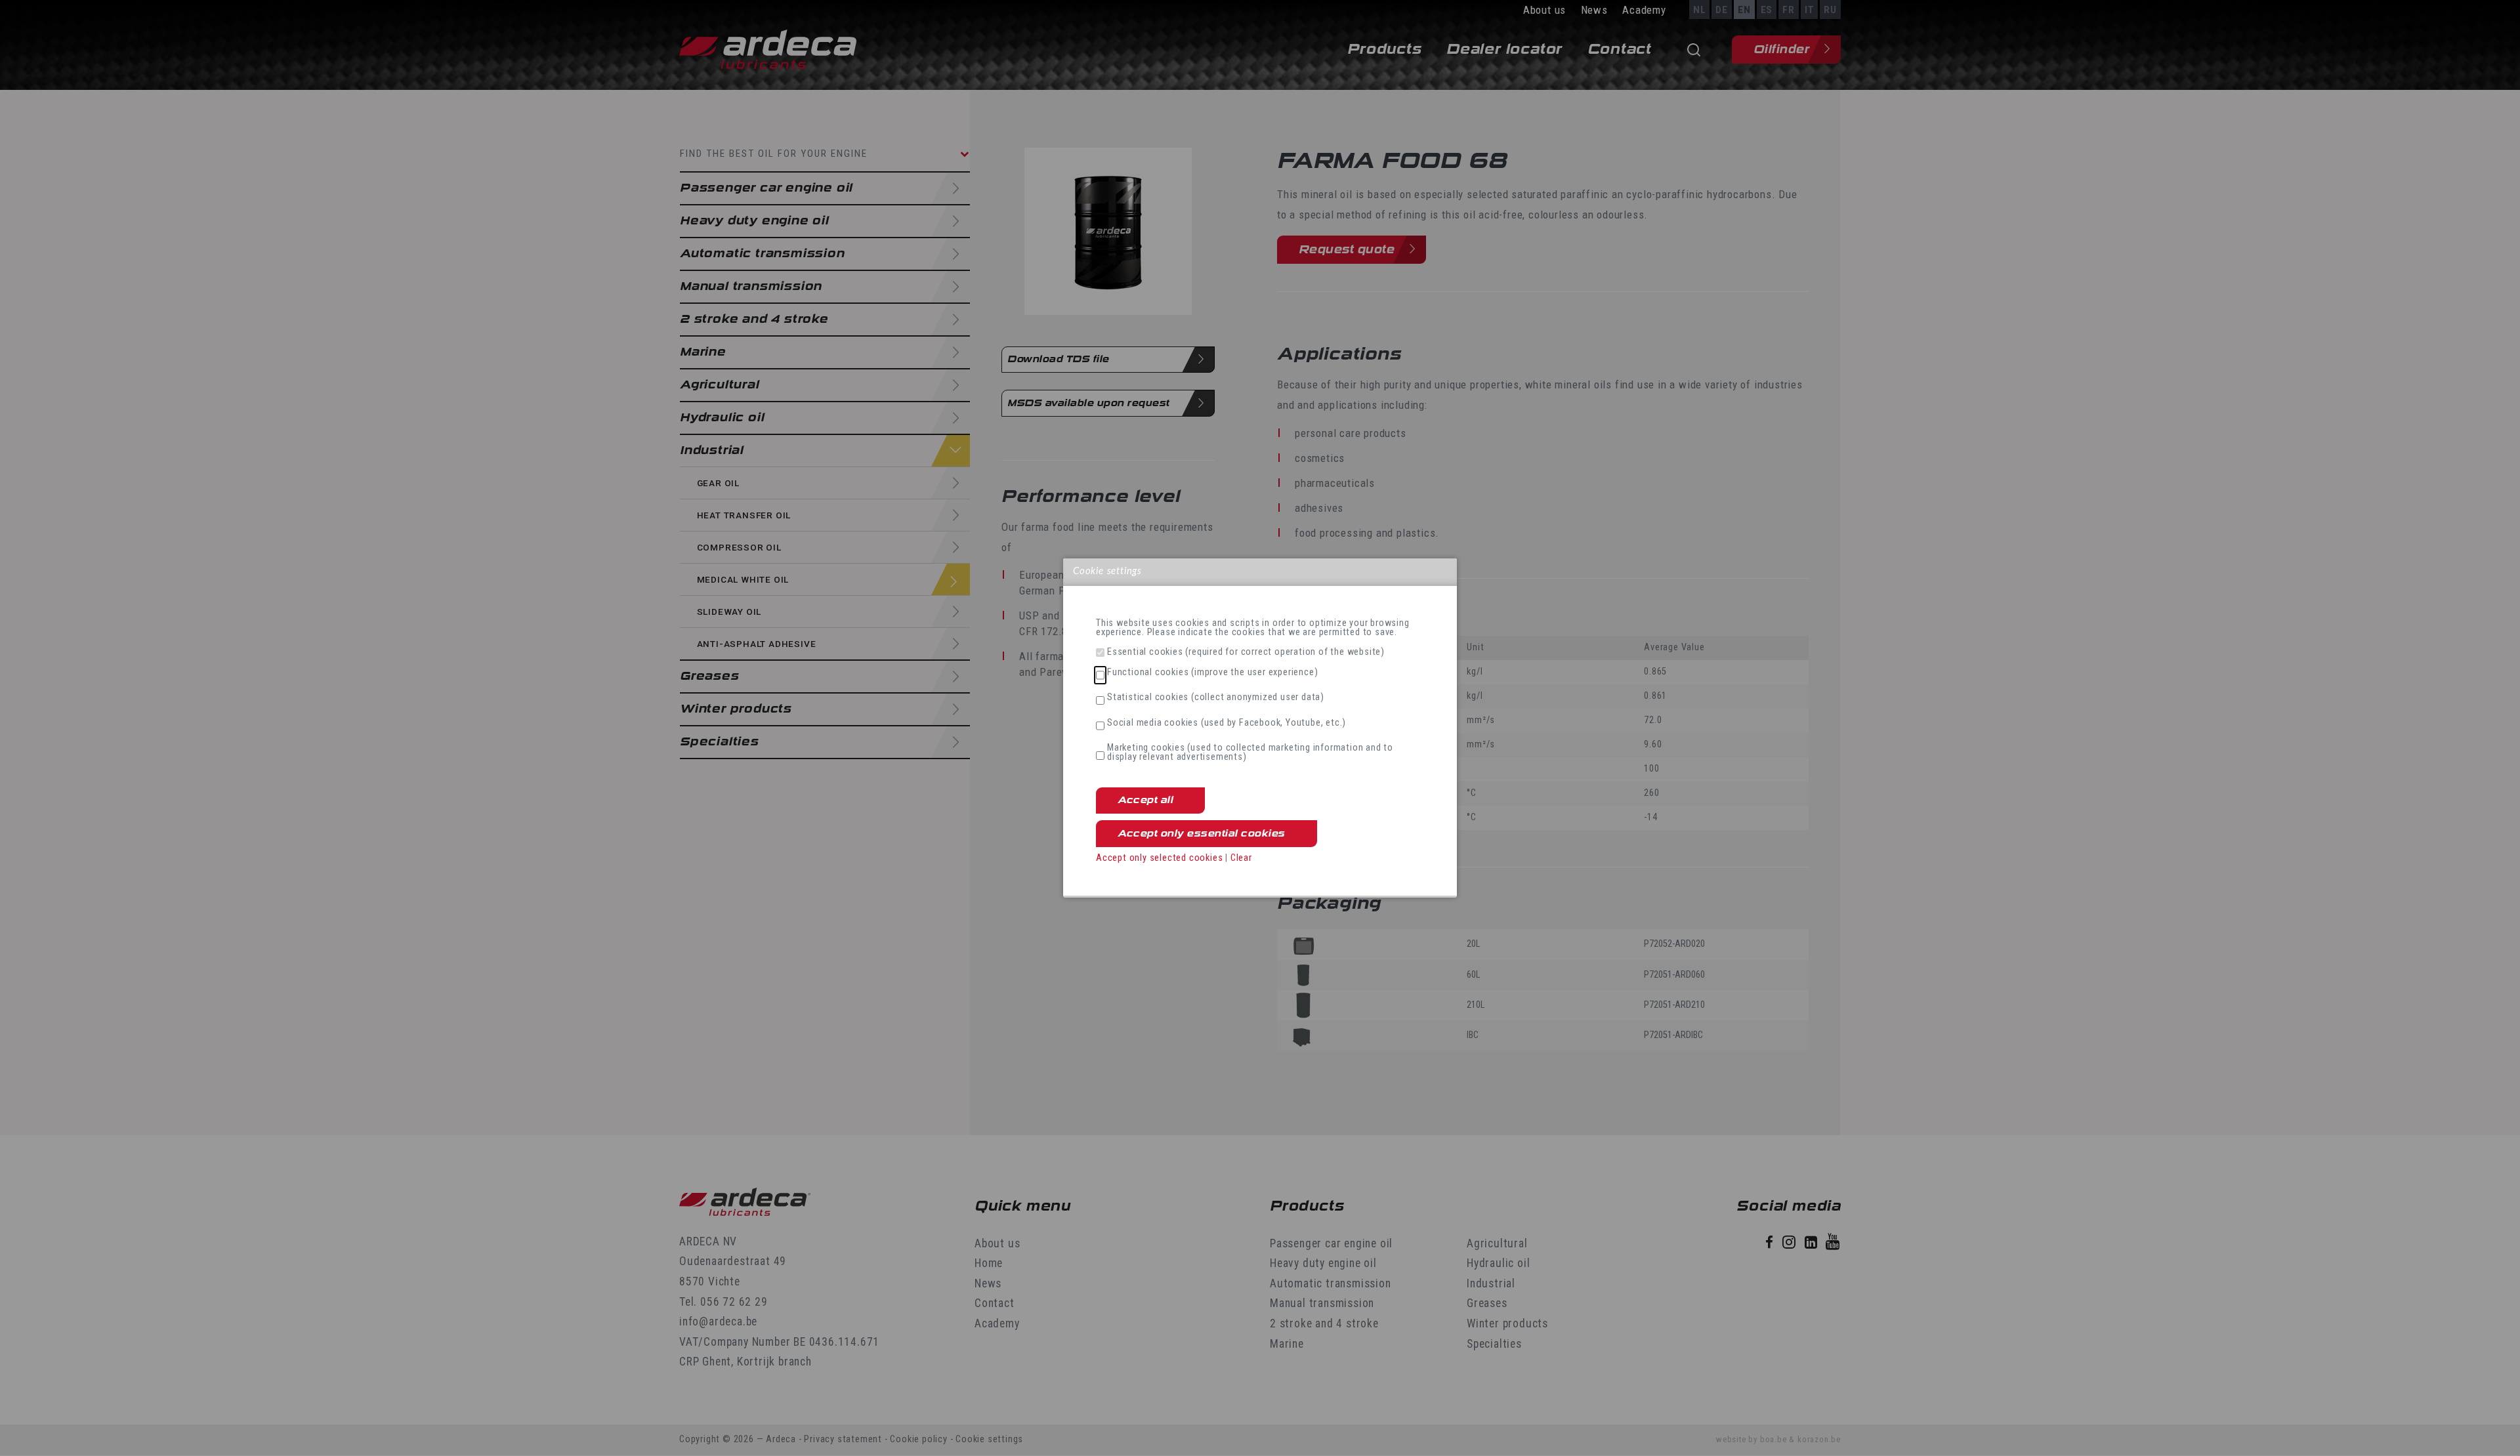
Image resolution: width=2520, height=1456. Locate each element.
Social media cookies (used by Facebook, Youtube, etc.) (1227, 723)
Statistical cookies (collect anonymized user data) (1216, 697)
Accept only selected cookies (1159, 858)
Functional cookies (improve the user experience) (1212, 673)
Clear (1241, 858)
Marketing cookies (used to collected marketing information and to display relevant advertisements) (1250, 753)
